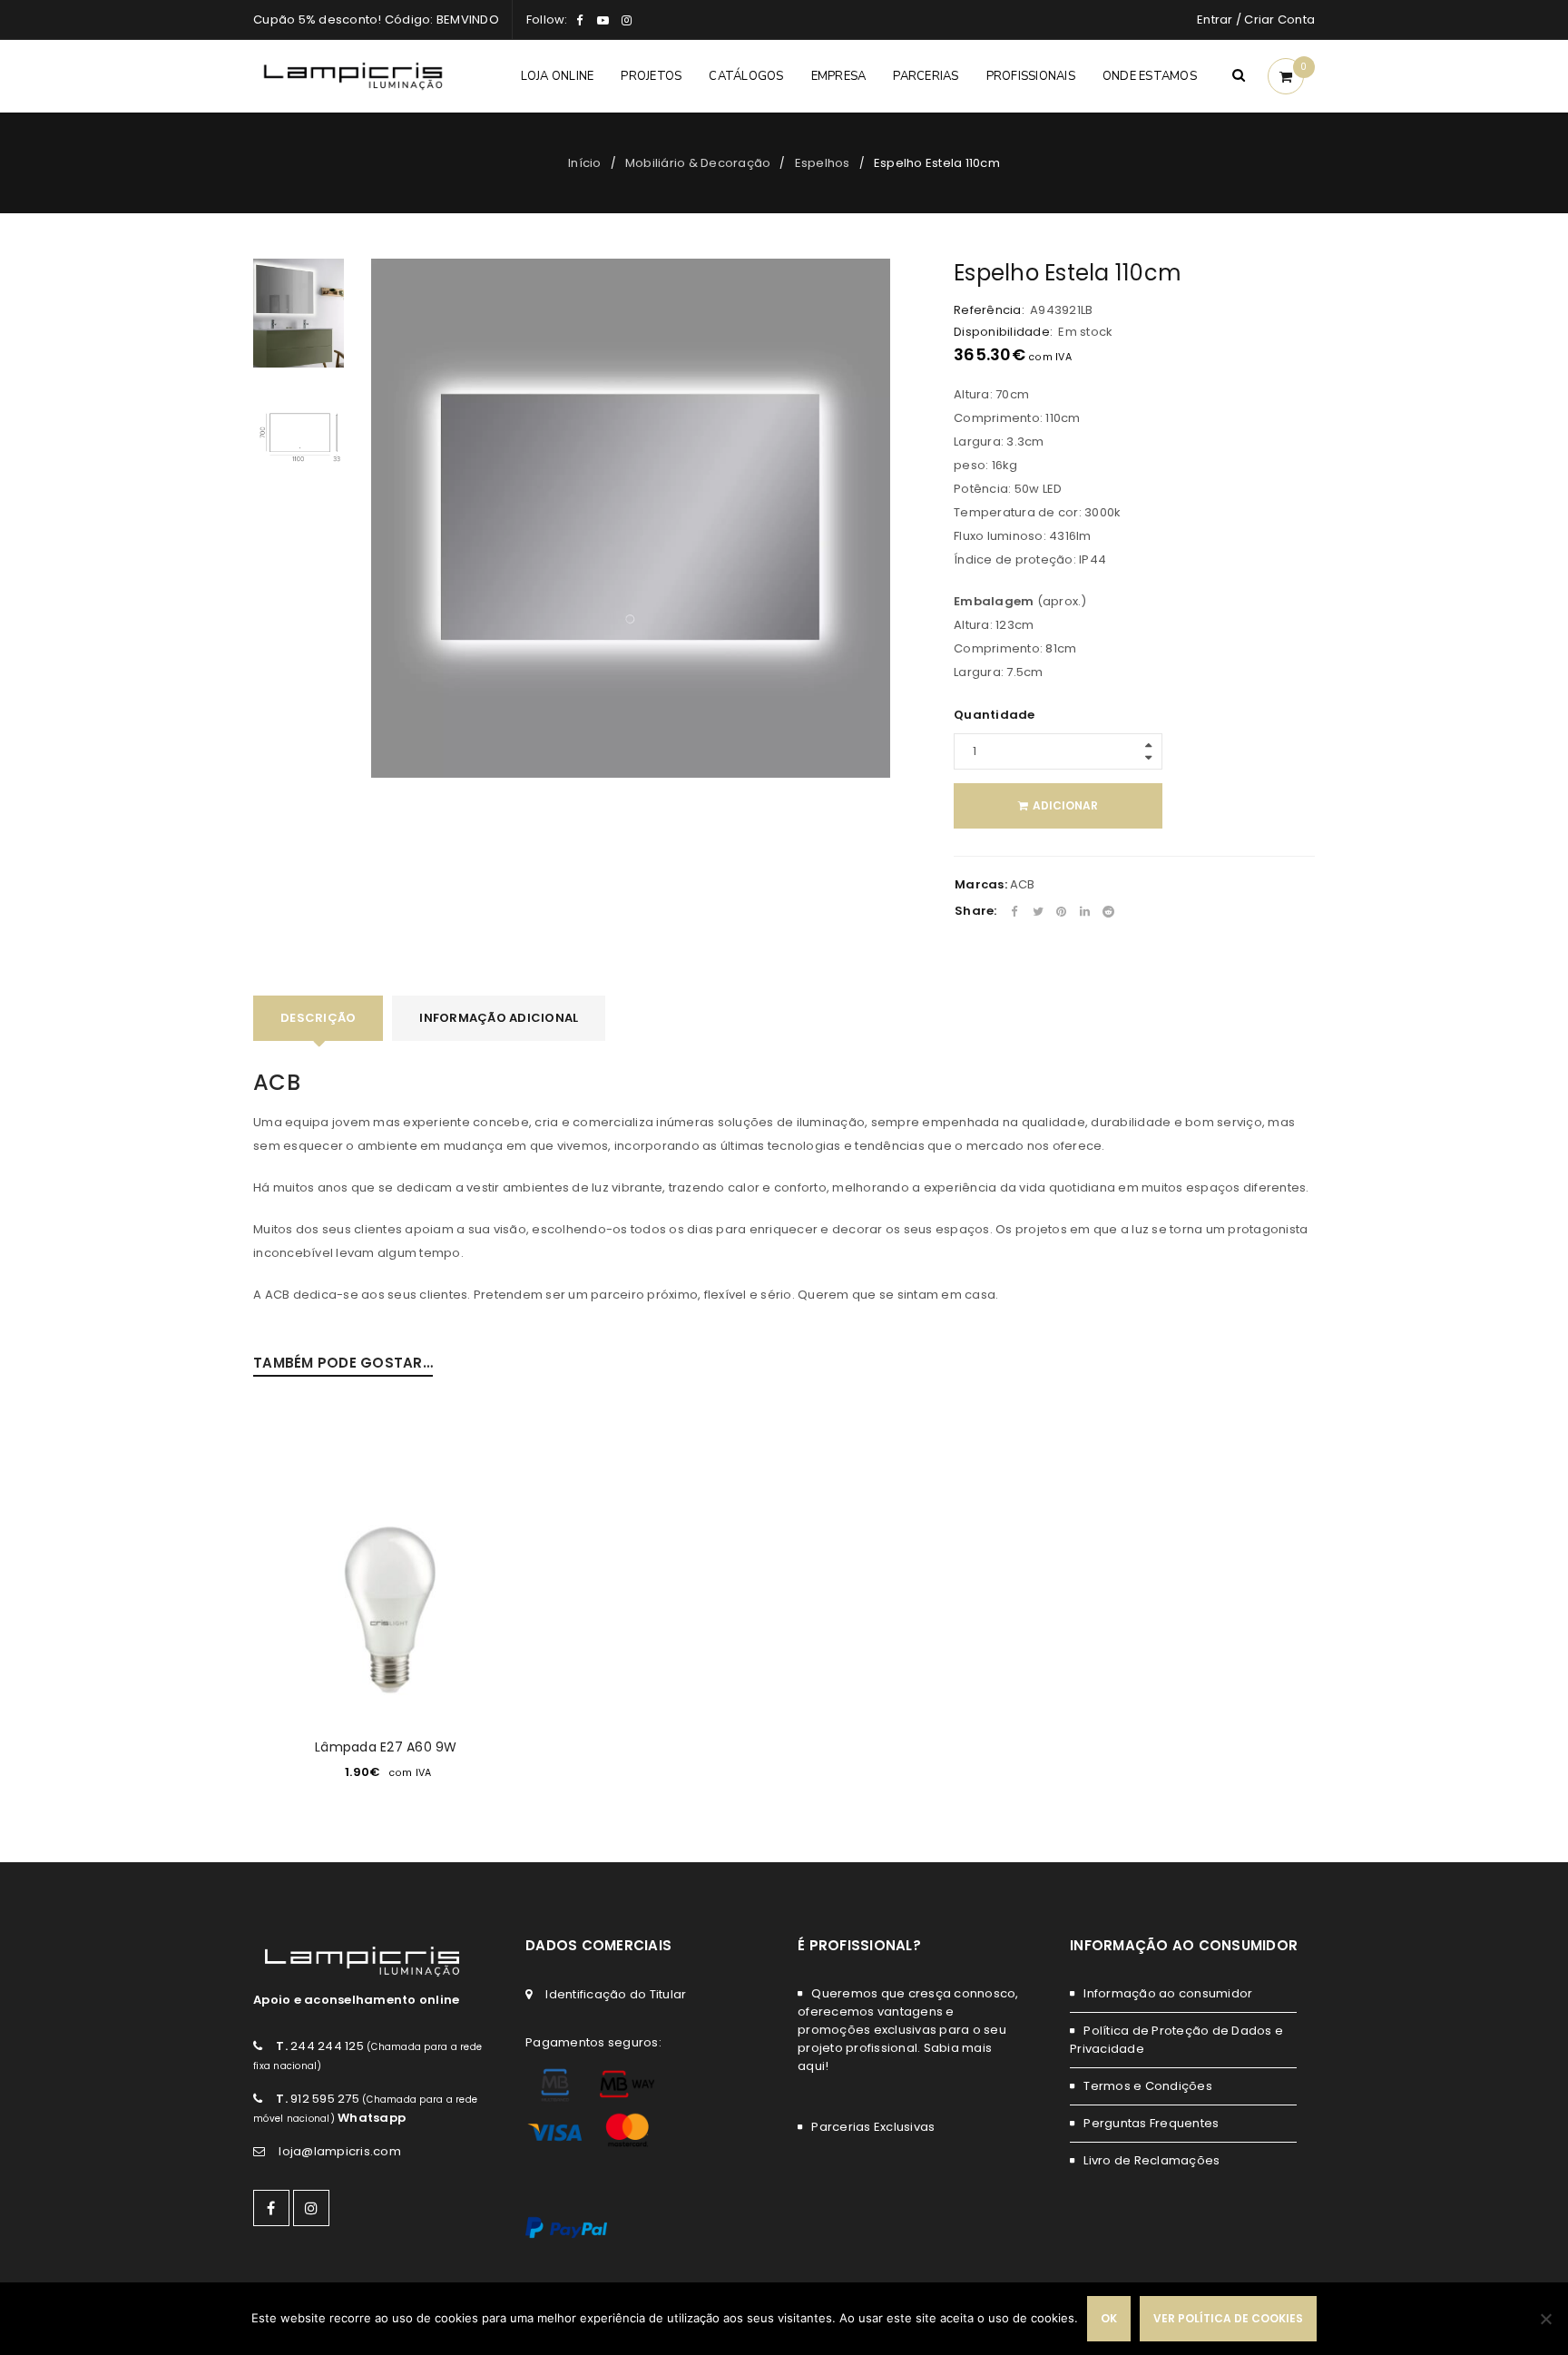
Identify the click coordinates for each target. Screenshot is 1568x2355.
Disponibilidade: (1003, 332)
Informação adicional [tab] (499, 1018)
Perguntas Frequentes (1151, 2123)
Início (585, 163)
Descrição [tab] (318, 1018)
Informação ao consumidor (1168, 1993)
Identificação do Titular (616, 1994)
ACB (1023, 884)
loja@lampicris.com (340, 2151)
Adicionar (1065, 805)
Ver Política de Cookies (1228, 2318)
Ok (1109, 2318)
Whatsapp (372, 2118)
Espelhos (823, 163)
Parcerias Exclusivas (873, 2127)
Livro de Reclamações (1151, 2160)
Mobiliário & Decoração (698, 163)
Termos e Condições (1148, 2086)
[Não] (1545, 2319)
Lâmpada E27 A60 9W (386, 1747)
